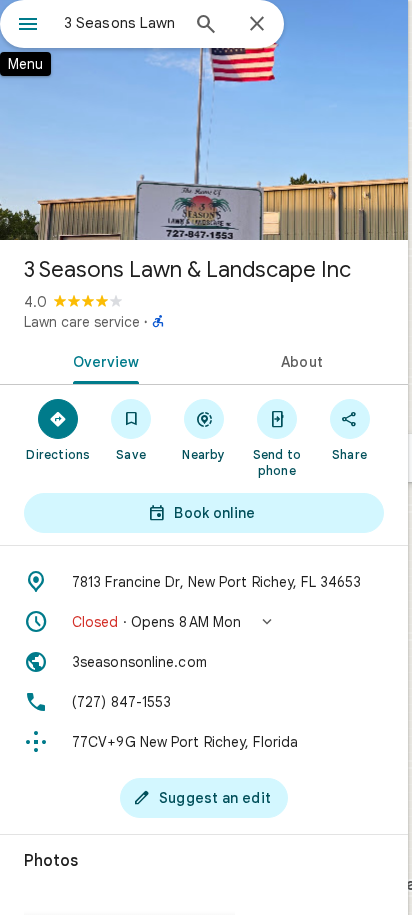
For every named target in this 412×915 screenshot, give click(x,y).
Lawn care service (82, 322)
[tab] (102, 360)
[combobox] (121, 23)
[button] (204, 622)
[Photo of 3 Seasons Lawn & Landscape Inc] (204, 120)
